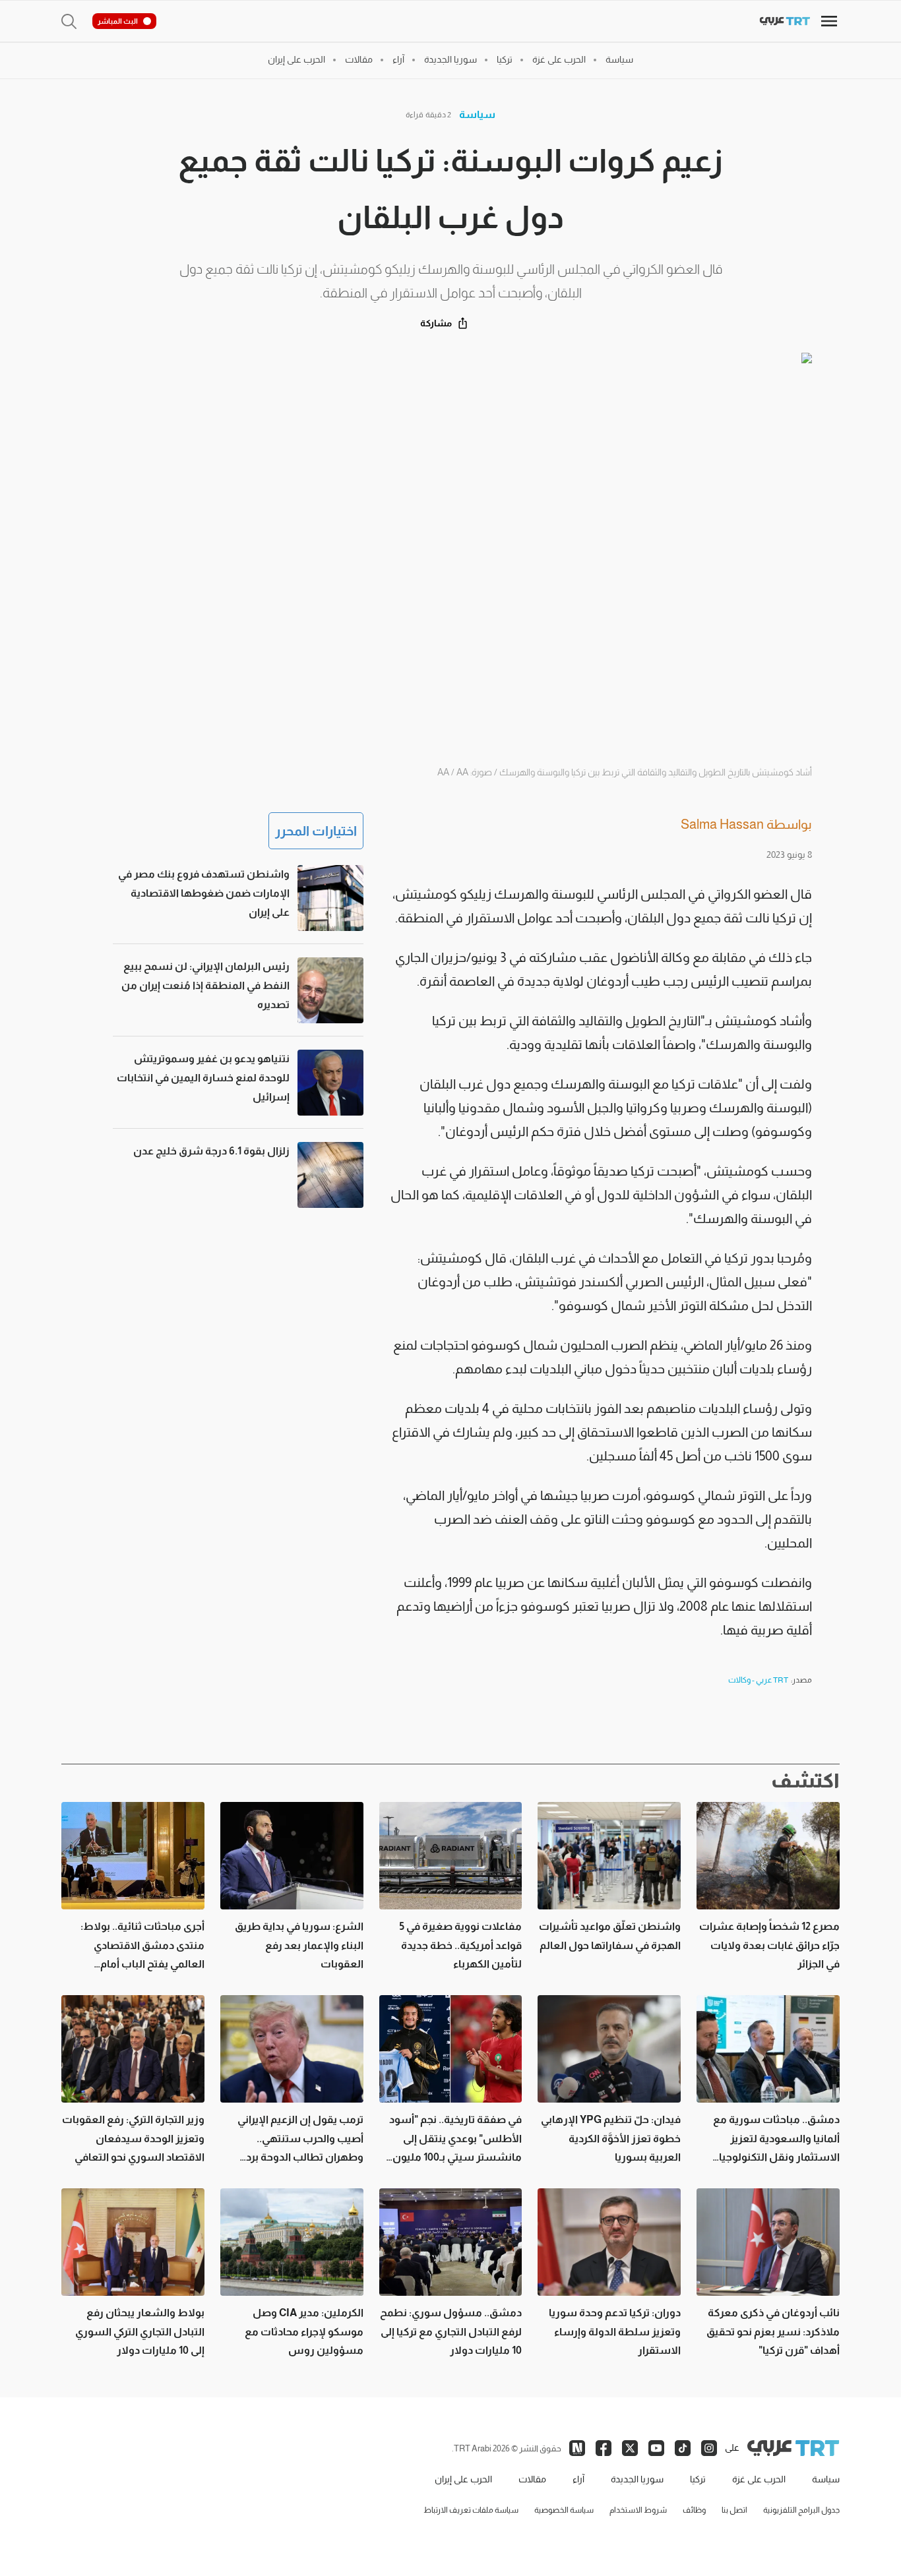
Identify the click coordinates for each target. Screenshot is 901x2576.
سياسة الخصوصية (564, 2510)
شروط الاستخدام (638, 2510)
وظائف (694, 2510)
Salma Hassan (722, 824)
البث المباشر (118, 21)
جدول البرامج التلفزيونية (801, 2510)
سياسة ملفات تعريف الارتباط (471, 2510)
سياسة (477, 114)
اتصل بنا (734, 2510)
